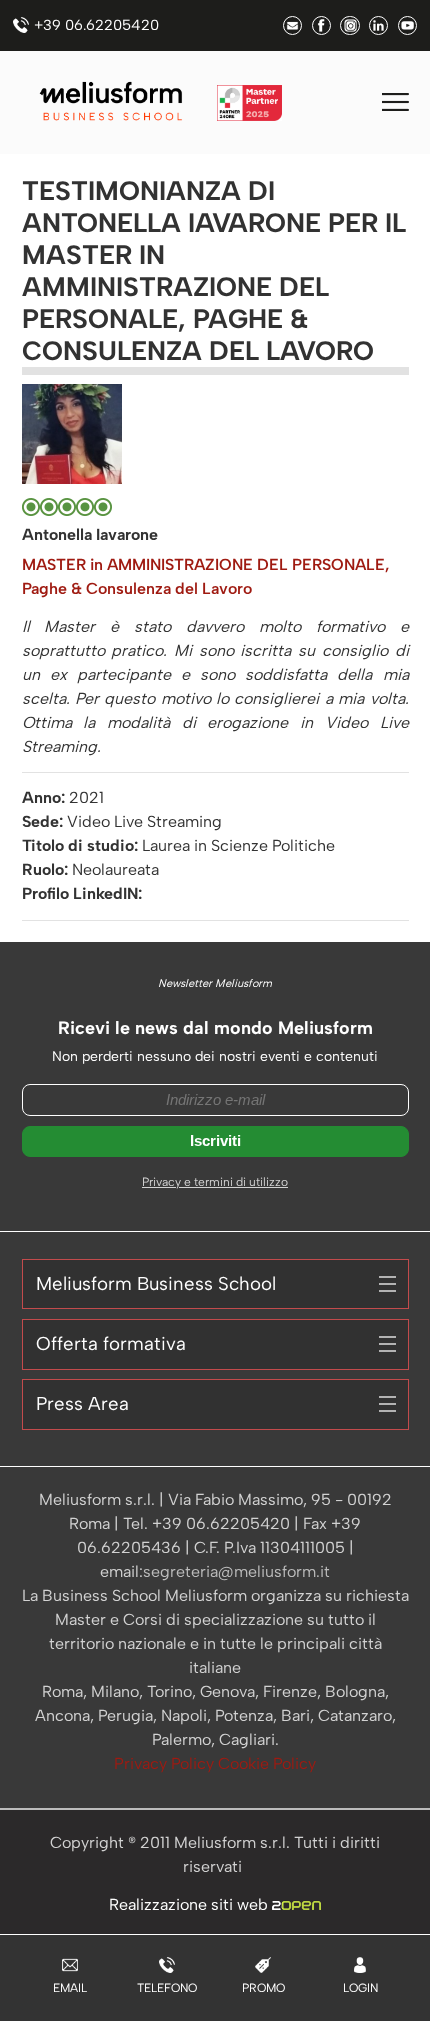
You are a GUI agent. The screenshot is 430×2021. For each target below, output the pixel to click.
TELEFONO (167, 1988)
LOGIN (360, 1988)
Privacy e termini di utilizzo (215, 1182)
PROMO (263, 1988)
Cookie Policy (267, 1763)
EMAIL (70, 1988)
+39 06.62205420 (96, 25)
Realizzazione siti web (190, 1904)
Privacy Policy (166, 1763)
